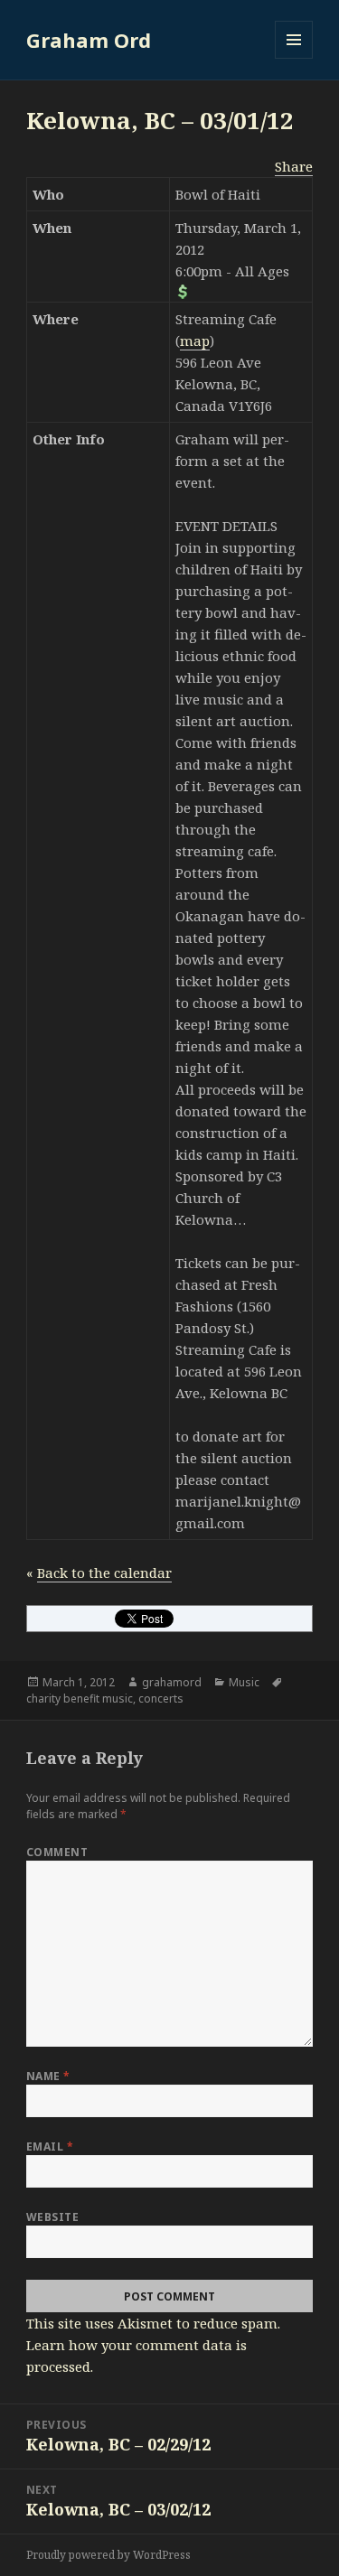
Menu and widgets (294, 58)
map (195, 341)
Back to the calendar (104, 1573)
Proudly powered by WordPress (108, 2555)
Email (50, 2147)
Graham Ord (89, 40)
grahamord (172, 1682)
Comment (57, 1852)
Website (52, 2217)
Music (244, 1682)
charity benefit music (80, 1699)
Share (294, 166)
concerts (161, 1699)
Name (48, 2076)
